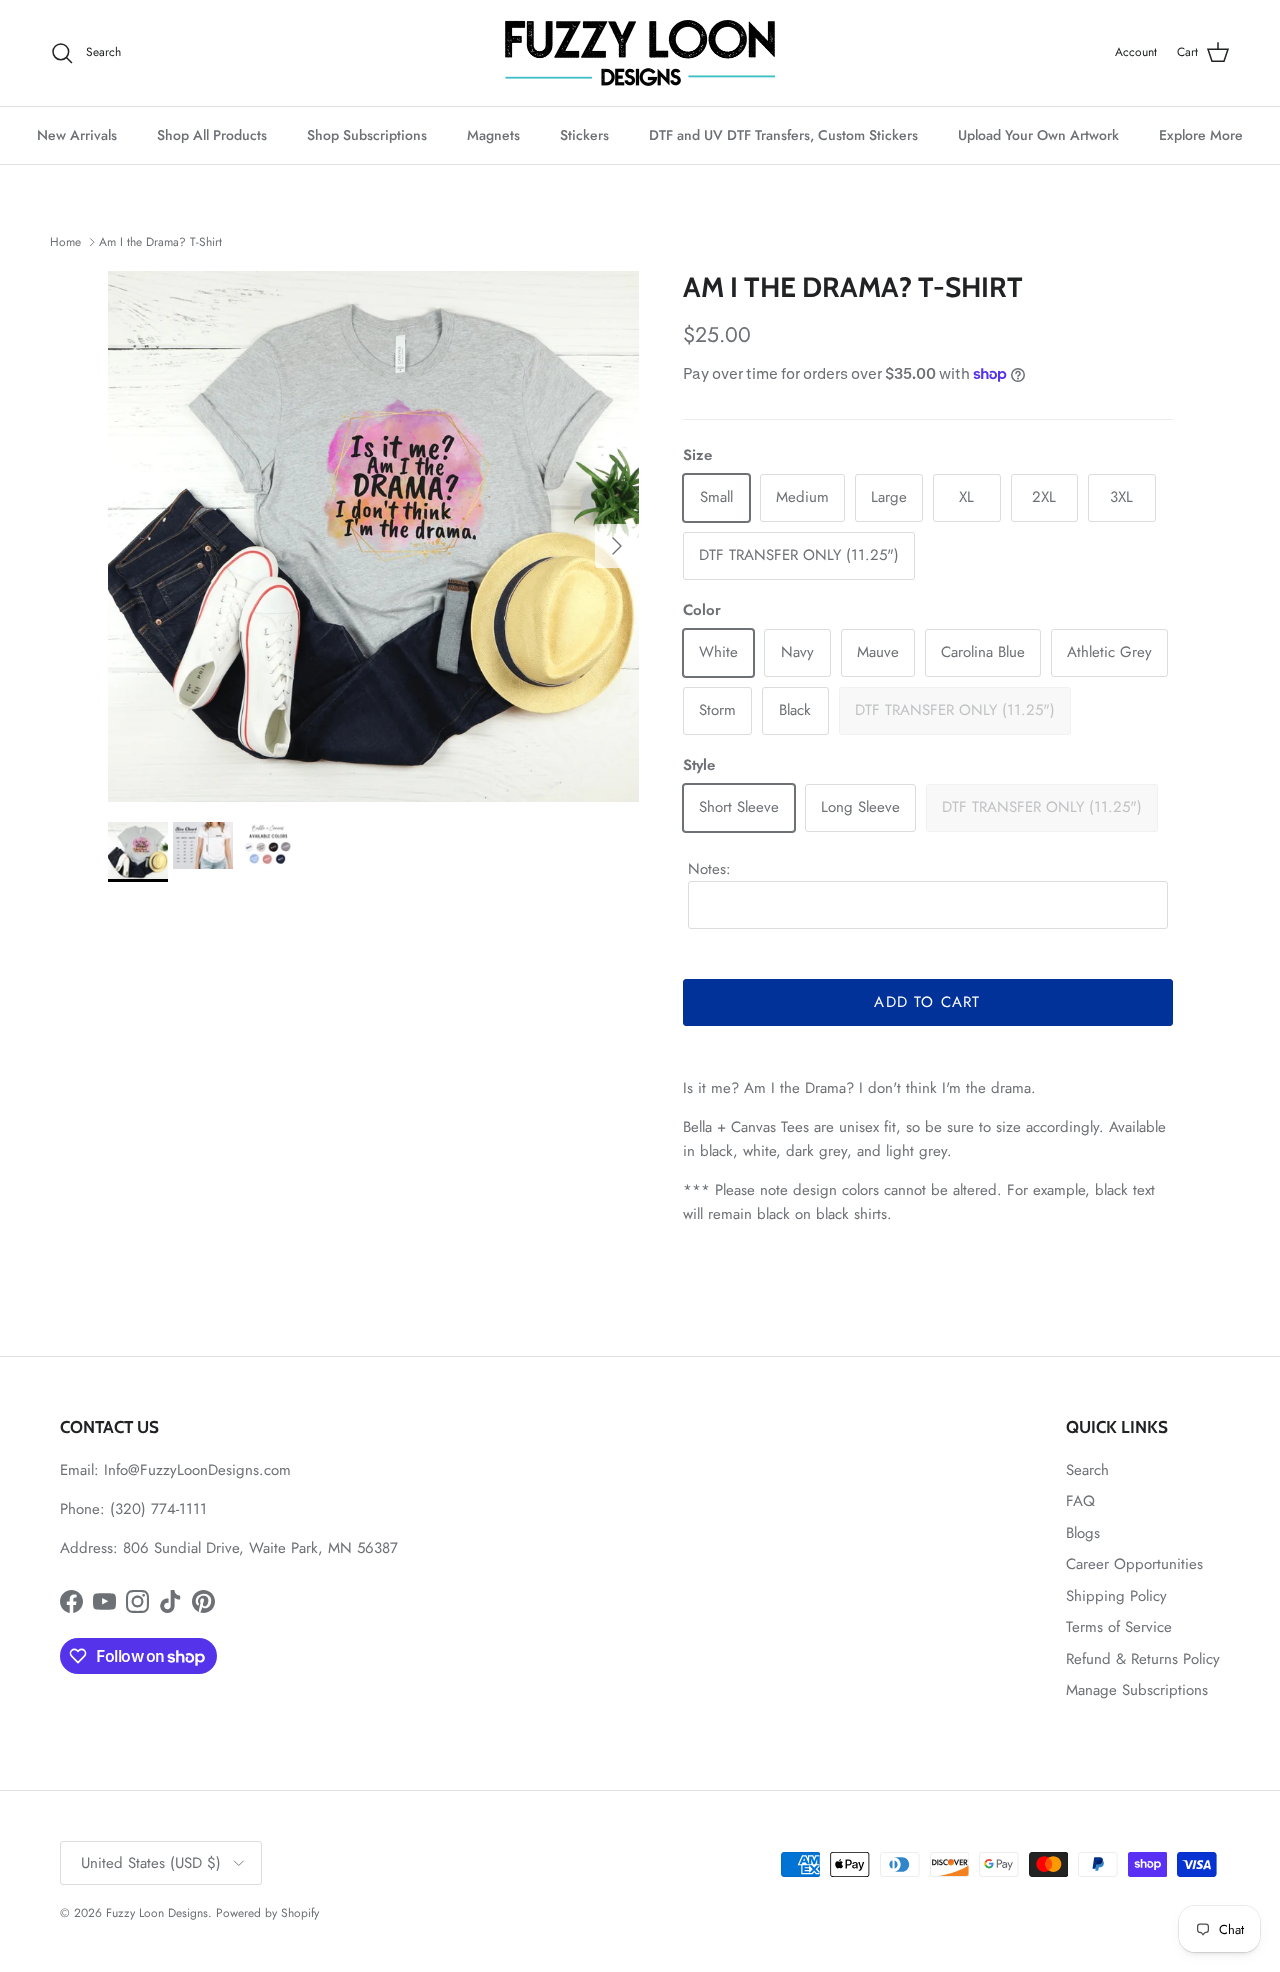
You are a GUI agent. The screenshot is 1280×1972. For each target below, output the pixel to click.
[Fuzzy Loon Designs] (640, 53)
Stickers (584, 135)
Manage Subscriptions (1137, 1690)
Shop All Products (212, 135)
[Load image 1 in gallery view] (373, 536)
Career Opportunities (1134, 1564)
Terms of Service (1119, 1627)
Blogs (1083, 1533)
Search (1087, 1470)
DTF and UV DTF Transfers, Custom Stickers (783, 135)
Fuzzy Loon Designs (157, 1913)
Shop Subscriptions (367, 135)
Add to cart (927, 1002)
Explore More (1201, 135)
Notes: (709, 869)
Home (65, 242)
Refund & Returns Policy (1143, 1659)
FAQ (1080, 1501)
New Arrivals (77, 135)
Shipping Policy (1116, 1596)
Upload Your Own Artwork (1038, 135)
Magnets (493, 135)
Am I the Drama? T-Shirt (160, 242)
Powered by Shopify (267, 1913)
